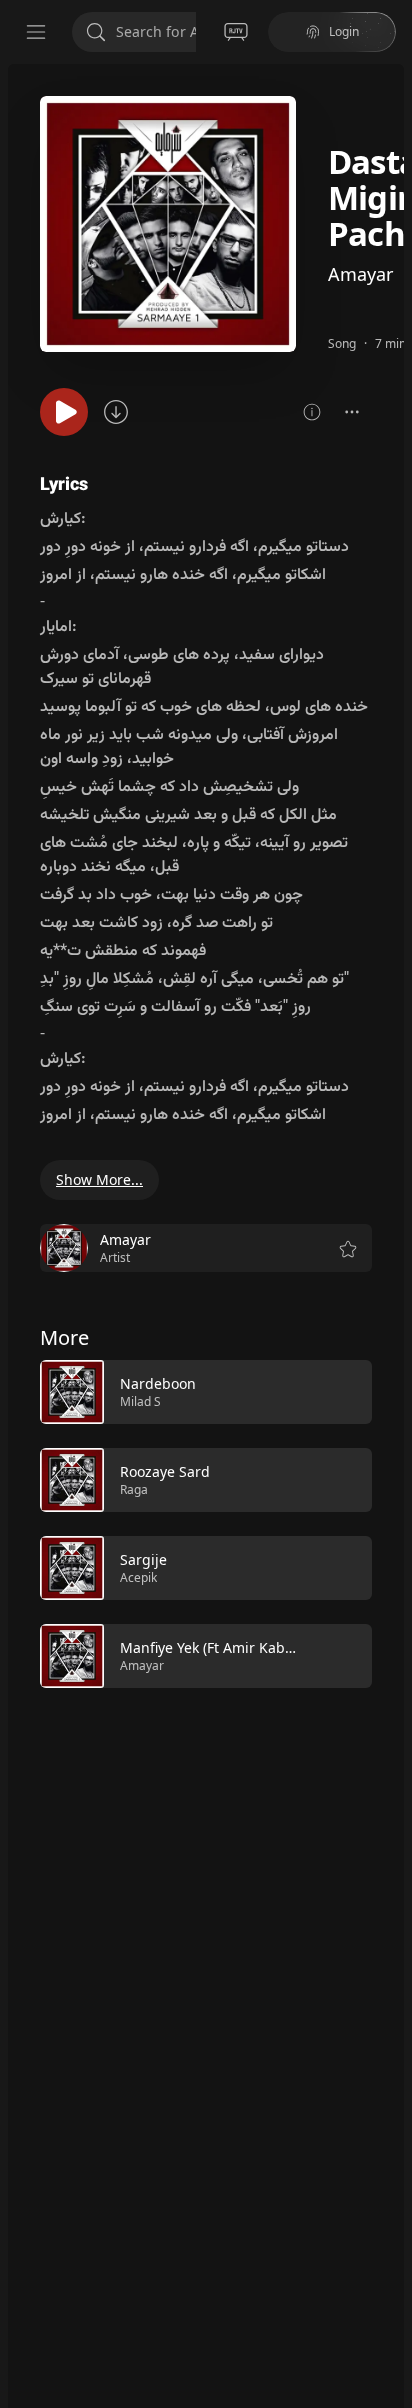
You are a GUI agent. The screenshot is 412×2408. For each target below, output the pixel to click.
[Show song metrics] (312, 412)
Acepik (138, 1577)
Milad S (140, 1401)
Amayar (360, 274)
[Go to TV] (236, 32)
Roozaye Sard (165, 1471)
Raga (134, 1489)
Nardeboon (158, 1383)
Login (344, 31)
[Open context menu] (352, 412)
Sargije (143, 1559)
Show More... (99, 1179)
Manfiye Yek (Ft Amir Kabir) (209, 1647)
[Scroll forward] (390, 1522)
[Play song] (64, 412)
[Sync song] (116, 412)
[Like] (344, 1393)
